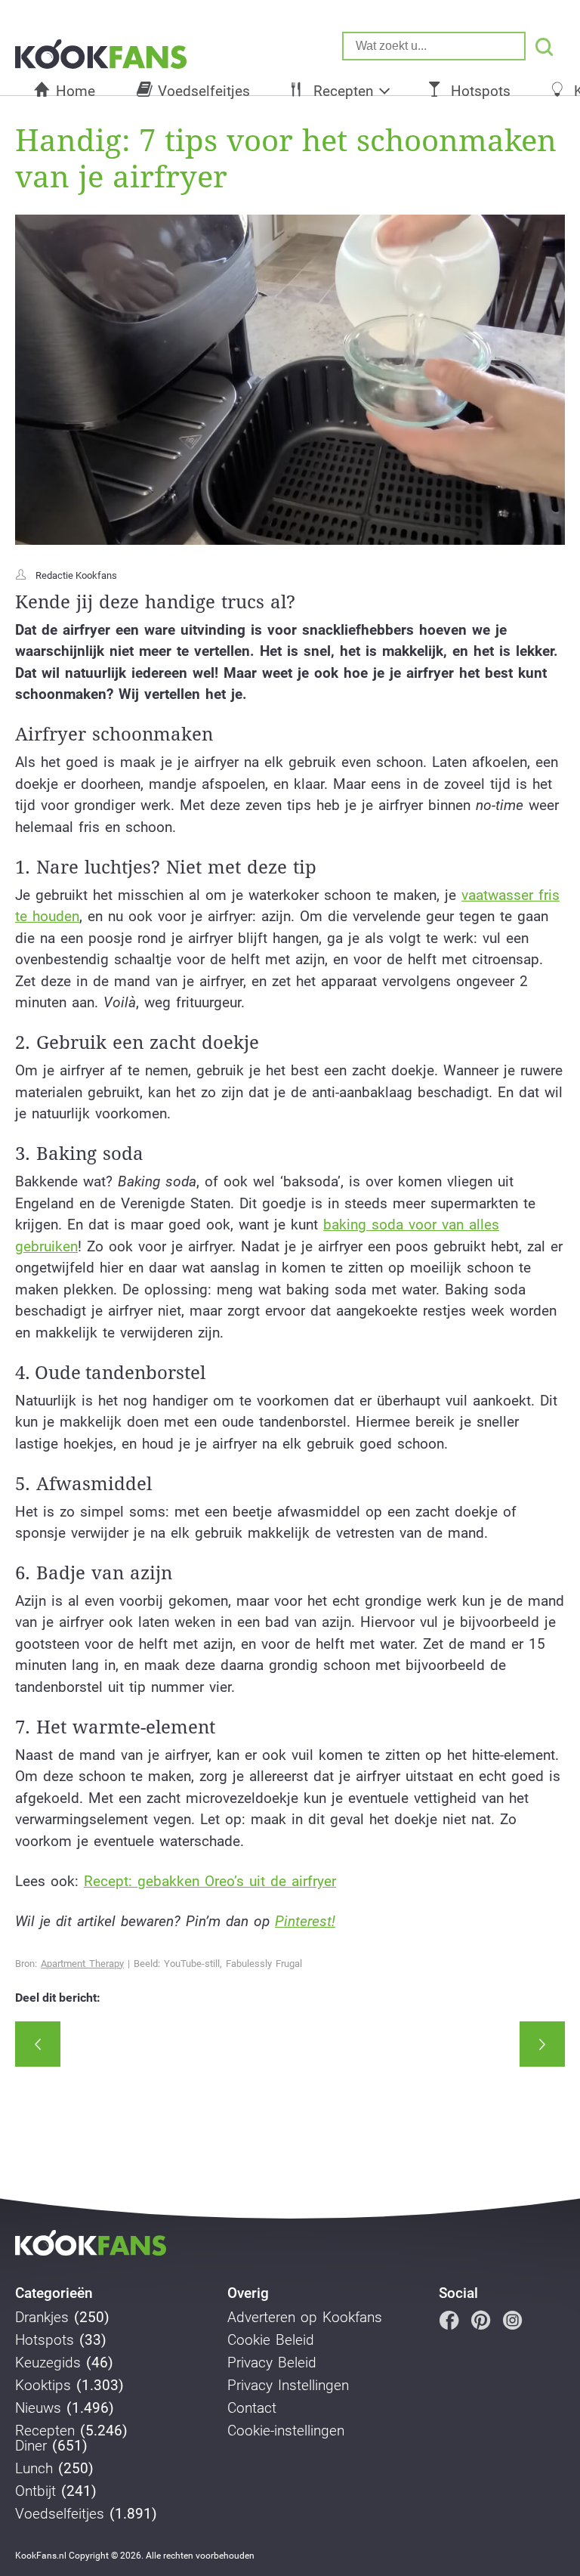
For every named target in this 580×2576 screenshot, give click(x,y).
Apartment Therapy (82, 1964)
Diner (31, 2446)
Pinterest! (305, 1921)
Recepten (343, 91)
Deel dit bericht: (58, 1998)
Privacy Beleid (272, 2363)
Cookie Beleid (271, 2340)
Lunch (34, 2469)
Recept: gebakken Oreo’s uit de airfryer (210, 1881)
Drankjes (42, 2318)
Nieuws (38, 2408)
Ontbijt (35, 2491)
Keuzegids (48, 2363)
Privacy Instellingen (288, 2386)
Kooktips (43, 2386)
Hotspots (481, 91)
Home (76, 91)
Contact (252, 2408)
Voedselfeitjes (204, 91)
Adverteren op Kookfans (305, 2318)
